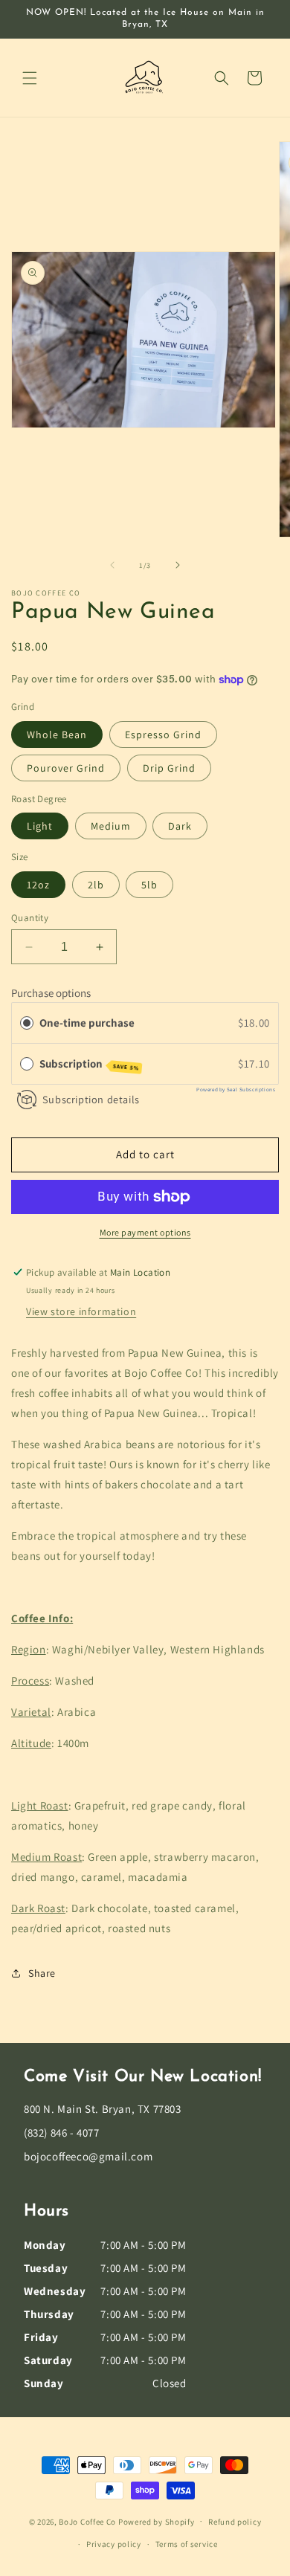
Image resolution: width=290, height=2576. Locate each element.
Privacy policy (114, 2544)
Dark (180, 826)
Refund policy (235, 2522)
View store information (81, 1311)
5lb (149, 885)
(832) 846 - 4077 (62, 2133)
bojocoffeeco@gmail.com (88, 2156)
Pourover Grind (66, 768)
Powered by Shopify (157, 2521)
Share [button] (42, 1973)
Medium (111, 826)
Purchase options (51, 993)
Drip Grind (169, 768)
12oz (38, 885)
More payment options (145, 1232)
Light (40, 826)
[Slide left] (112, 565)
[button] (30, 78)
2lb (96, 885)
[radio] (27, 1023)
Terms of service (187, 2544)
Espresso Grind (163, 735)
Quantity (30, 918)
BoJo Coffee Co (87, 2521)
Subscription (89, 1064)
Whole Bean (57, 735)
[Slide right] (178, 565)
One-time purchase (87, 1023)
